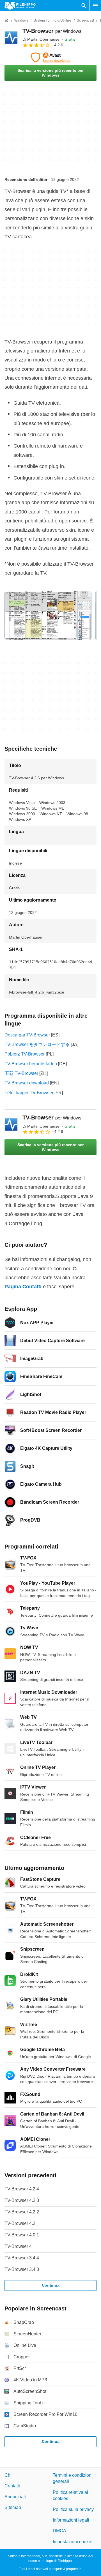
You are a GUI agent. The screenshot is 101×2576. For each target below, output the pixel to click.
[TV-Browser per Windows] (11, 38)
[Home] (7, 20)
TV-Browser (52, 31)
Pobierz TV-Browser (25, 1054)
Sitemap (13, 2508)
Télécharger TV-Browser (29, 1093)
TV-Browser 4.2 (20, 2223)
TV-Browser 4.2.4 (22, 2189)
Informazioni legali (71, 2520)
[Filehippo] (20, 6)
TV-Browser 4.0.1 (22, 2235)
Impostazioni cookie (73, 2542)
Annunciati (15, 2497)
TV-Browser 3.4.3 (22, 2269)
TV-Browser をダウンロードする (37, 1044)
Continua (51, 2285)
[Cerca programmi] (84, 6)
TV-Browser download (27, 1083)
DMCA (59, 2531)
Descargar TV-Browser (27, 1035)
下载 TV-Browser (21, 1073)
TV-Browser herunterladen (31, 1064)
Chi (8, 2475)
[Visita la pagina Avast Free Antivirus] (50, 57)
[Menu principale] (95, 6)
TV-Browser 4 (18, 2246)
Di (42, 39)
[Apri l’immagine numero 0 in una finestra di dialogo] (48, 616)
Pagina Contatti (23, 1287)
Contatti (12, 2486)
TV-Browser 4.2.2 (22, 2212)
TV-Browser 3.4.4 (22, 2258)
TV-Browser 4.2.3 (22, 2200)
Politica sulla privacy (73, 2509)
